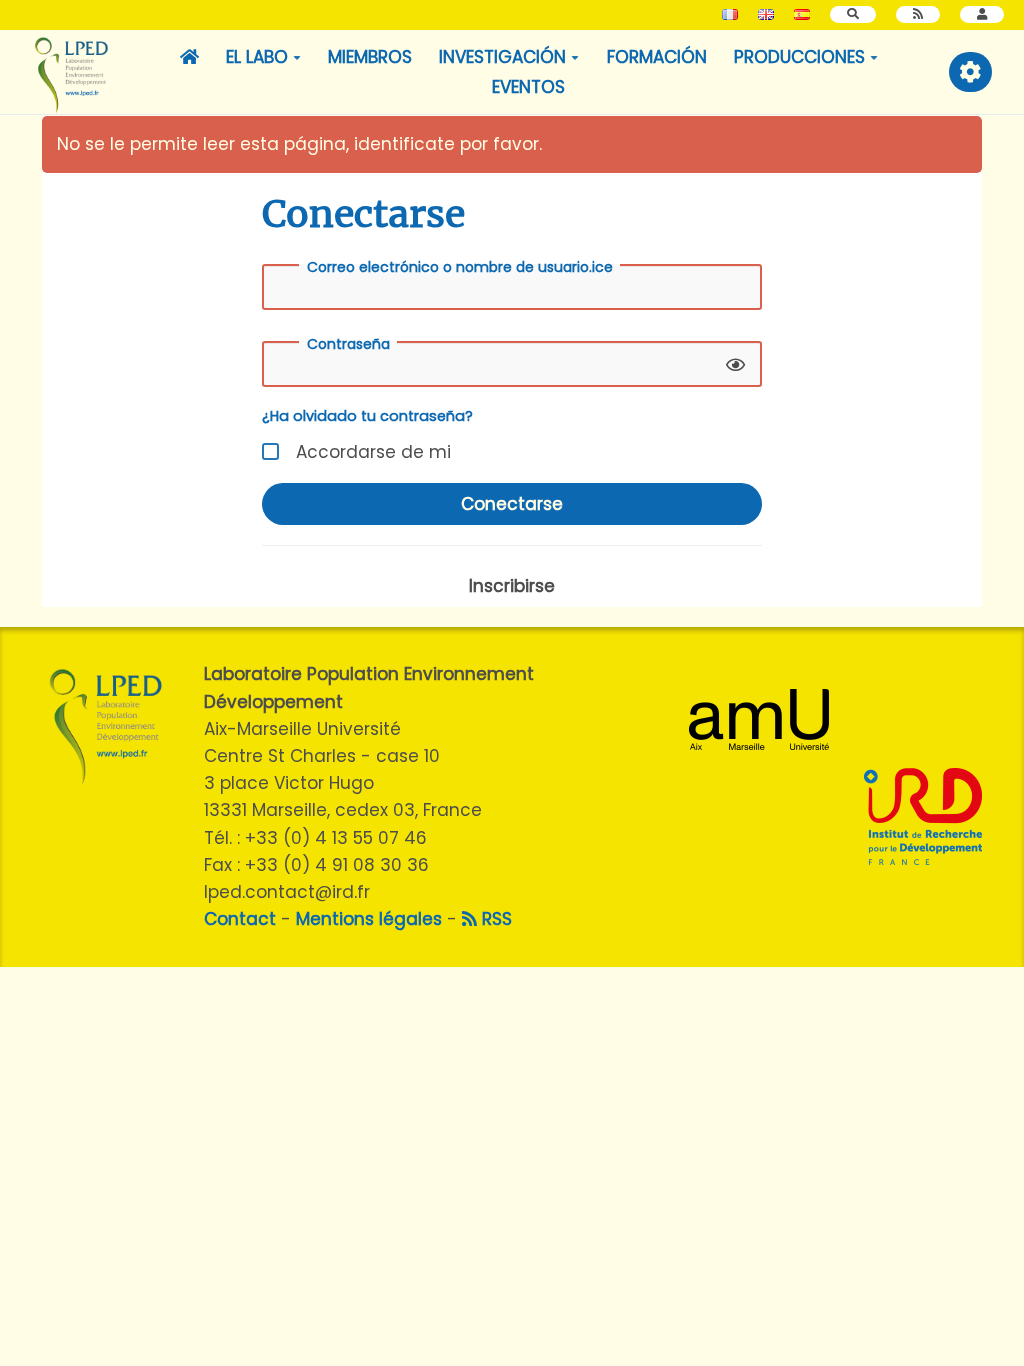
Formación (657, 57)
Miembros (370, 57)
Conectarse (512, 504)
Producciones (799, 57)
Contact (240, 919)
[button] (982, 14)
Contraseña (348, 344)
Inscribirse (512, 586)
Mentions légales (369, 919)
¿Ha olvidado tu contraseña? (367, 416)
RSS (494, 919)
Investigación (502, 57)
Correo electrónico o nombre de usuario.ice (460, 267)
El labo (257, 57)
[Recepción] (189, 57)
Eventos (528, 87)
